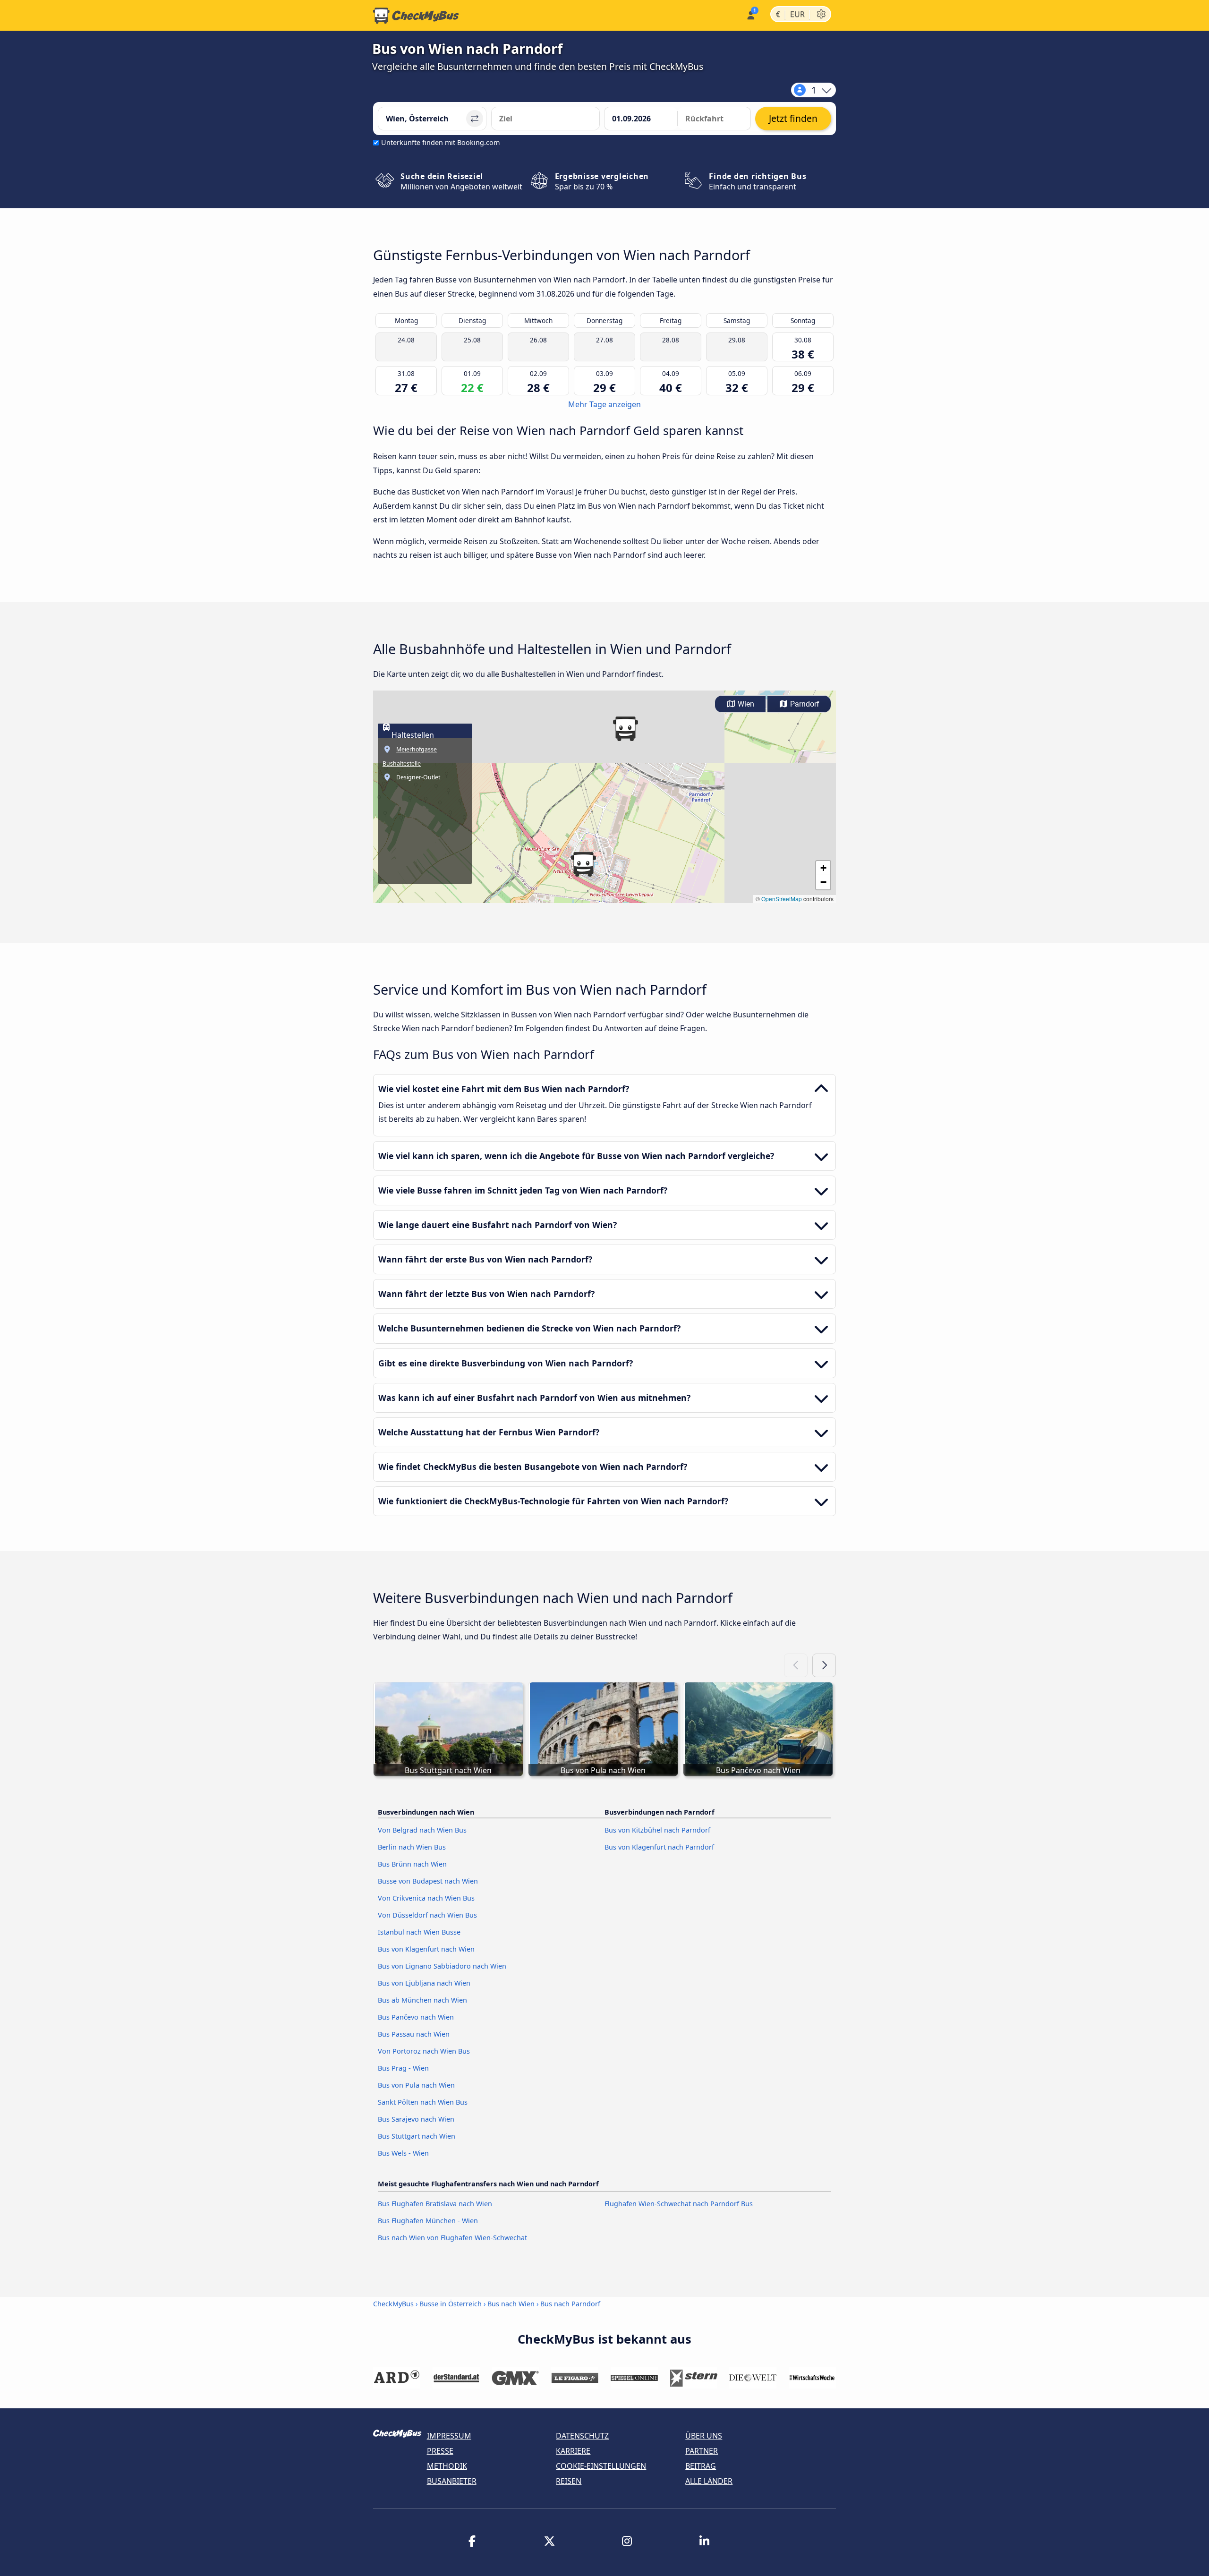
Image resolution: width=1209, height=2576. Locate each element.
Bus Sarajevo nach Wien (416, 2119)
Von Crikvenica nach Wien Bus (426, 1898)
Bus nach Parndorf (570, 2304)
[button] (625, 729)
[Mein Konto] (750, 14)
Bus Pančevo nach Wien (416, 2017)
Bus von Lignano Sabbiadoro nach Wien (442, 1966)
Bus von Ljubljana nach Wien (424, 1983)
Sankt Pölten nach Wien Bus (423, 2102)
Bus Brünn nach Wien (412, 1864)
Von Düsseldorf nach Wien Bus (427, 1915)
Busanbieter (452, 2481)
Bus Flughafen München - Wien (428, 2221)
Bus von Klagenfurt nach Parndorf (659, 1847)
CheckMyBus (393, 2304)
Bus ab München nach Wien (422, 2000)
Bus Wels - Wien (403, 2153)
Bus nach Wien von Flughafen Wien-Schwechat (452, 2238)
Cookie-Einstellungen (601, 2466)
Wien (745, 704)
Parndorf (804, 704)
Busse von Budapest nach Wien (428, 1881)
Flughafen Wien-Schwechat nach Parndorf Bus (679, 2204)
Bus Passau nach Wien (414, 2034)
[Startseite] (416, 16)
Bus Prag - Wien (403, 2068)
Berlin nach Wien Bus (412, 1847)
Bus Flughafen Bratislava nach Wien (435, 2204)
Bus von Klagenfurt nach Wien (426, 1949)
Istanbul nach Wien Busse (419, 1932)
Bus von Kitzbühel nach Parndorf (657, 1830)
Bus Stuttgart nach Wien (417, 2136)
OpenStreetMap (782, 899)
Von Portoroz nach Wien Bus (424, 2051)
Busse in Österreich (451, 2304)
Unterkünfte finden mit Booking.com (440, 142)
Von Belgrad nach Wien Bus (422, 1830)
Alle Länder (709, 2481)
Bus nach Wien (511, 2304)
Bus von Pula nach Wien (416, 2085)
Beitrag (701, 2466)
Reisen (569, 2481)
